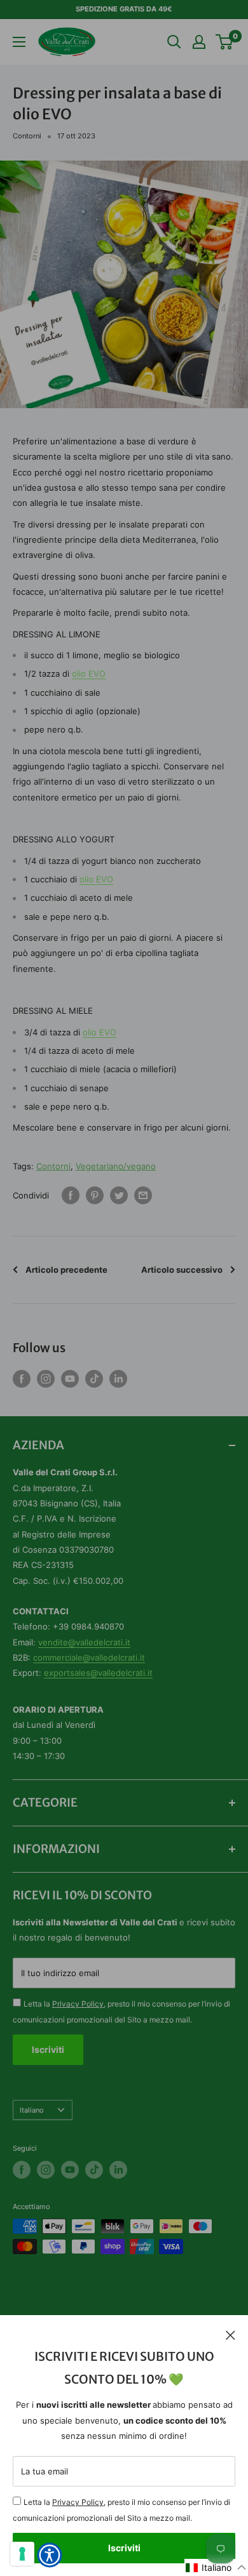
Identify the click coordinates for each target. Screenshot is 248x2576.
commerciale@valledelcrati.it (89, 1657)
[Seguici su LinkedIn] (118, 1379)
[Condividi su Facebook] (71, 1195)
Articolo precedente (66, 1270)
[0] (225, 42)
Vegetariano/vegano (116, 1166)
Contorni (27, 136)
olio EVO (89, 674)
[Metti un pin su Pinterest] (95, 1195)
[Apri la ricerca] (174, 42)
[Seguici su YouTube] (70, 1379)
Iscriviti (124, 2548)
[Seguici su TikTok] (94, 1379)
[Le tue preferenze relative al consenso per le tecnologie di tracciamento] (22, 2554)
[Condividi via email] (143, 1195)
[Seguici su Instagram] (46, 1379)
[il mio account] (199, 42)
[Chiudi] (231, 2334)
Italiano (32, 2110)
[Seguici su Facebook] (22, 1379)
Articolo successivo (182, 1270)
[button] (216, 2567)
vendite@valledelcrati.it (84, 1642)
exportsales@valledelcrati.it (98, 1673)
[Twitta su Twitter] (119, 1195)
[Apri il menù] (19, 42)
